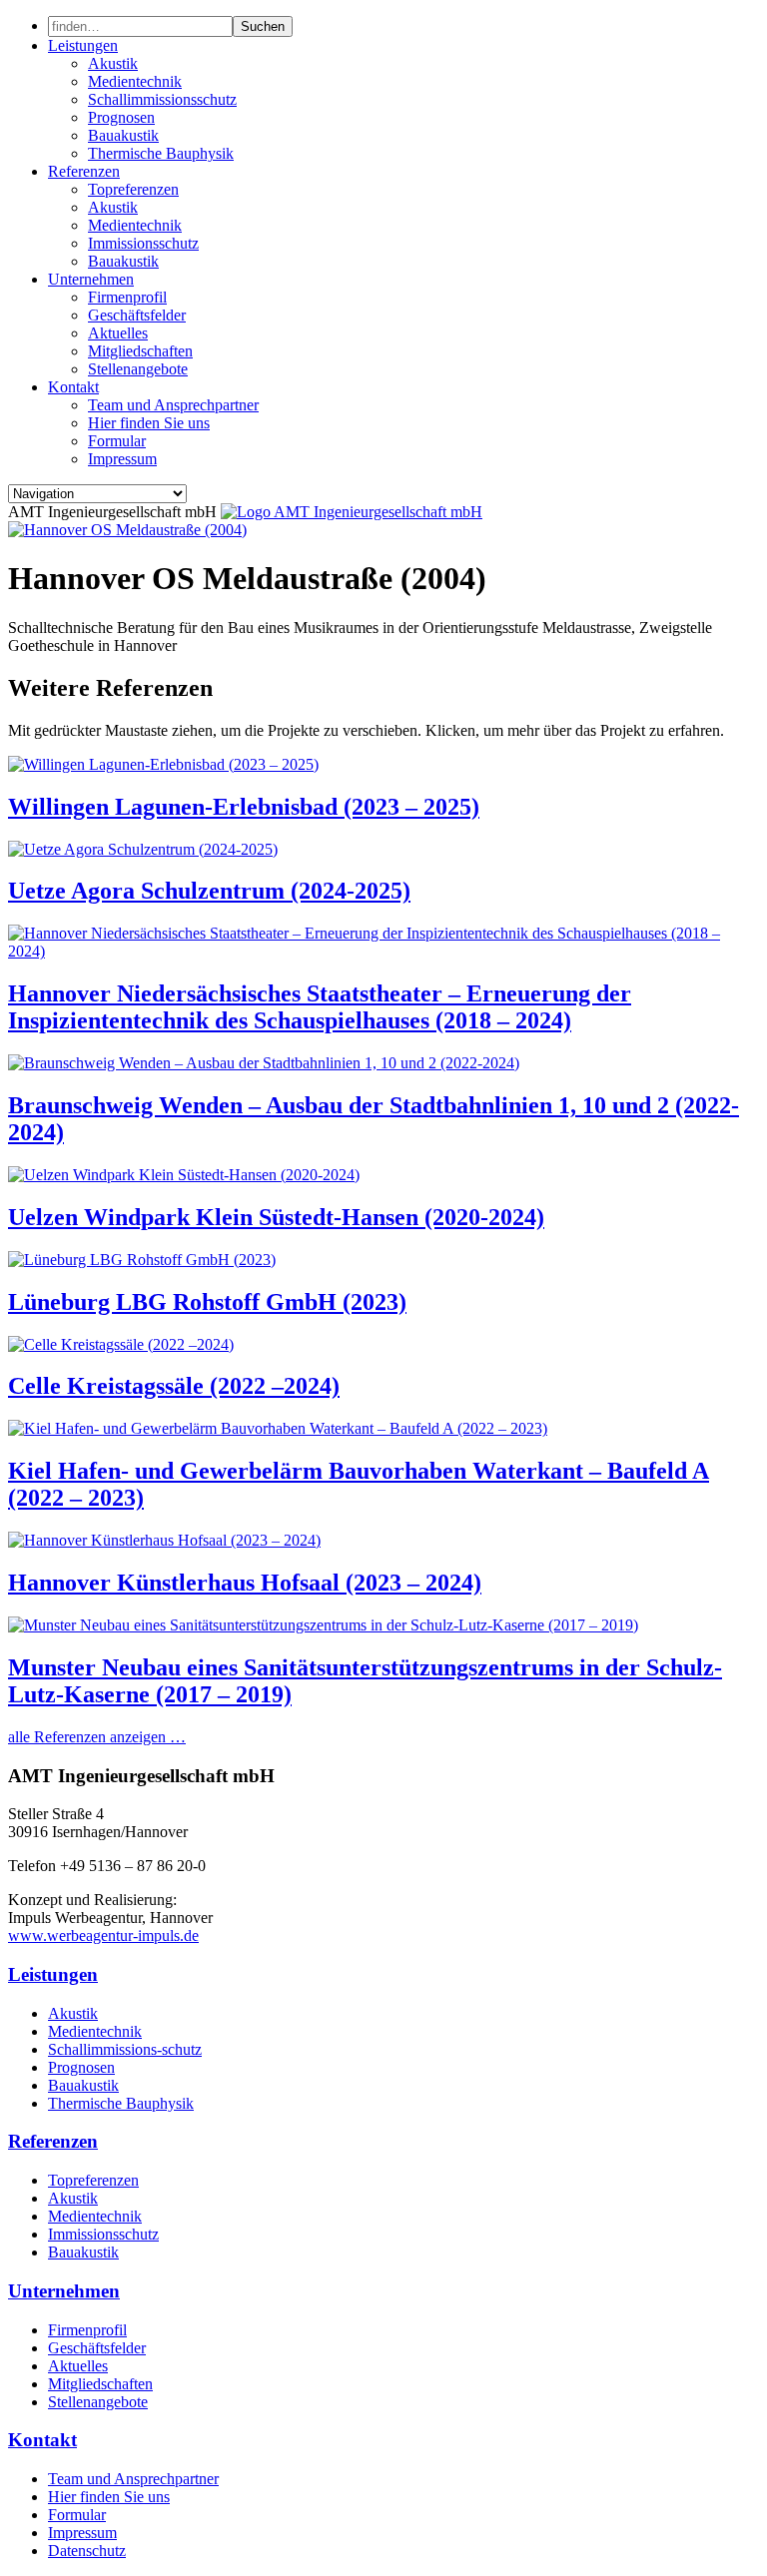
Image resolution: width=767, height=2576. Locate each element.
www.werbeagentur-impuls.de (103, 1935)
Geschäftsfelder (137, 315)
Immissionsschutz (143, 243)
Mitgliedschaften (140, 351)
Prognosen (121, 117)
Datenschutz (87, 2551)
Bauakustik (123, 135)
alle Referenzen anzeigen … (97, 1737)
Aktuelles (118, 333)
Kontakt (73, 387)
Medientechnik (135, 81)
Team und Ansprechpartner (173, 405)
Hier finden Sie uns (149, 423)
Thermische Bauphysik (161, 153)
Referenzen (84, 171)
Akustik (113, 63)
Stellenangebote (138, 369)
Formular (117, 441)
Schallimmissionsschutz (162, 99)
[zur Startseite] (352, 512)
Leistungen (83, 45)
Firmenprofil (127, 297)
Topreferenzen (133, 189)
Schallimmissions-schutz (125, 2049)
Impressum (122, 459)
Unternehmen (91, 279)
